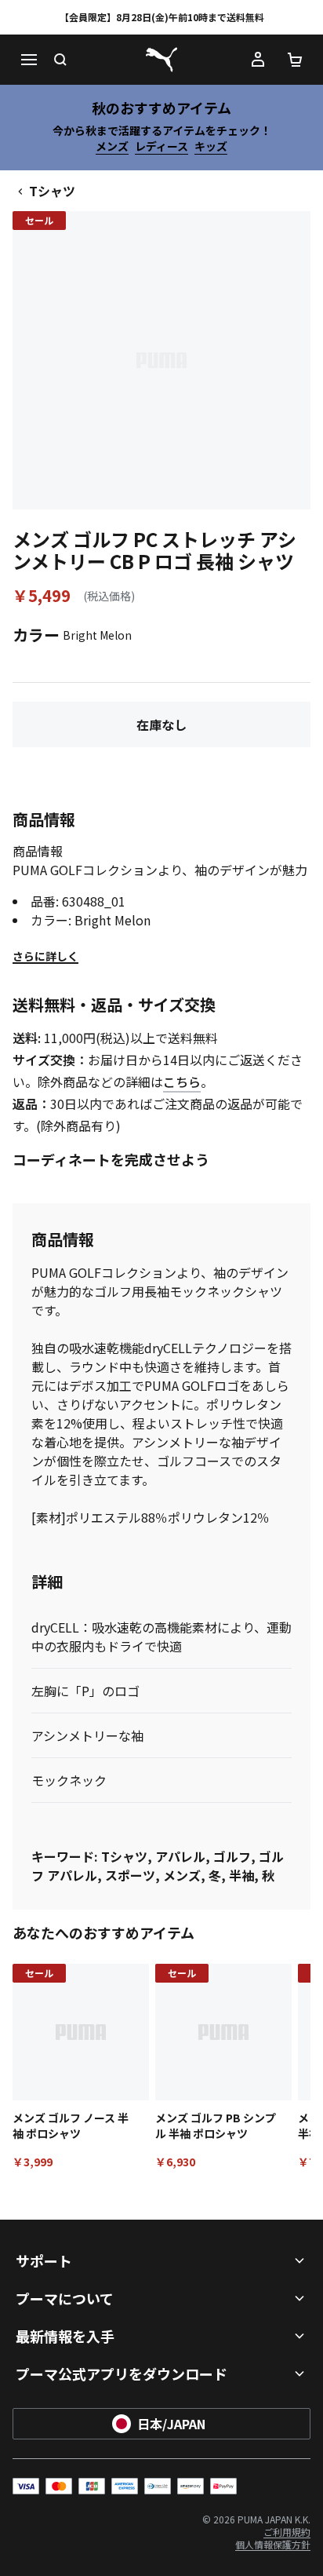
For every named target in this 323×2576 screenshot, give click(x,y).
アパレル (180, 1856)
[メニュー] (28, 60)
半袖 (241, 1875)
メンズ (112, 146)
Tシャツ (52, 191)
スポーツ (130, 1875)
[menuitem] (287, 2532)
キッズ (211, 146)
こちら (182, 1082)
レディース (161, 146)
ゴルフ (232, 1856)
